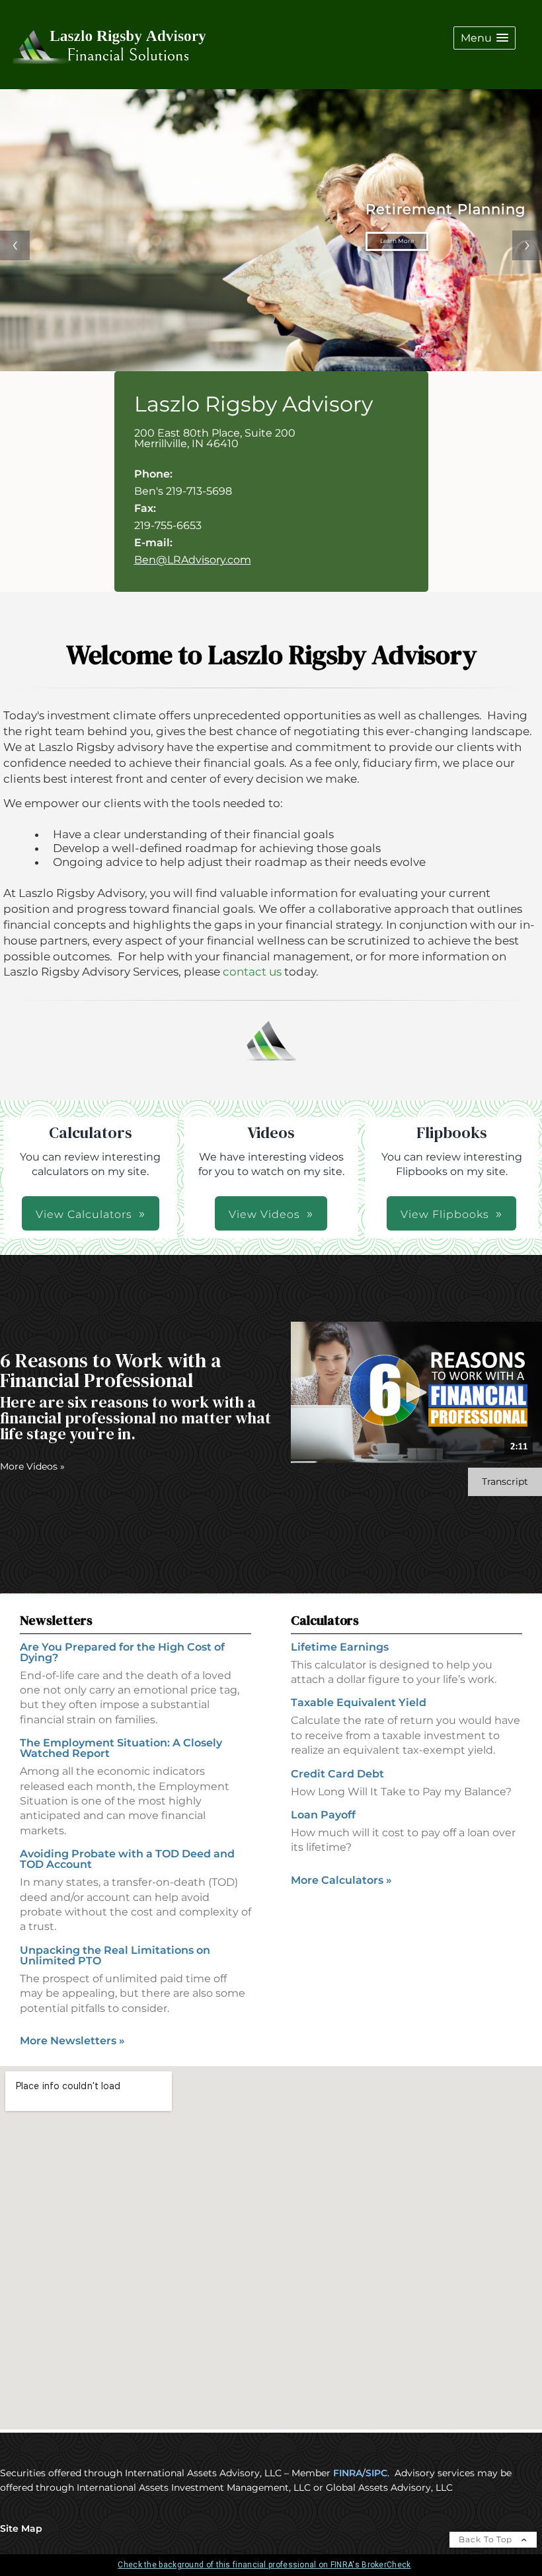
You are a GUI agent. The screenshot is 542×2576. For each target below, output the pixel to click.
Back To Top (487, 2539)
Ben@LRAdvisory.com (193, 560)
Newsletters (56, 1620)
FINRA (348, 2473)
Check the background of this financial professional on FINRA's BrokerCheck (264, 2565)
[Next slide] (527, 245)
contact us (252, 972)
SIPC (376, 2473)
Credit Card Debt (337, 1774)
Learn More (448, 241)
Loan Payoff (323, 1815)
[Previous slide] (15, 245)
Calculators (325, 1620)
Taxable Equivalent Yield (359, 1702)
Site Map (21, 2528)
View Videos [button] (264, 1214)
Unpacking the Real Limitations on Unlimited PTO (115, 1955)
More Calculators (341, 1880)
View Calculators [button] (84, 1214)
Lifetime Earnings (340, 1647)
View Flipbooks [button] (445, 1214)
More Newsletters (72, 2041)
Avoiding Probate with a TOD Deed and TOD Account (127, 1859)
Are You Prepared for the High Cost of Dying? (122, 1652)
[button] (484, 38)
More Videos (32, 1466)
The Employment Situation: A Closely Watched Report (121, 1748)
